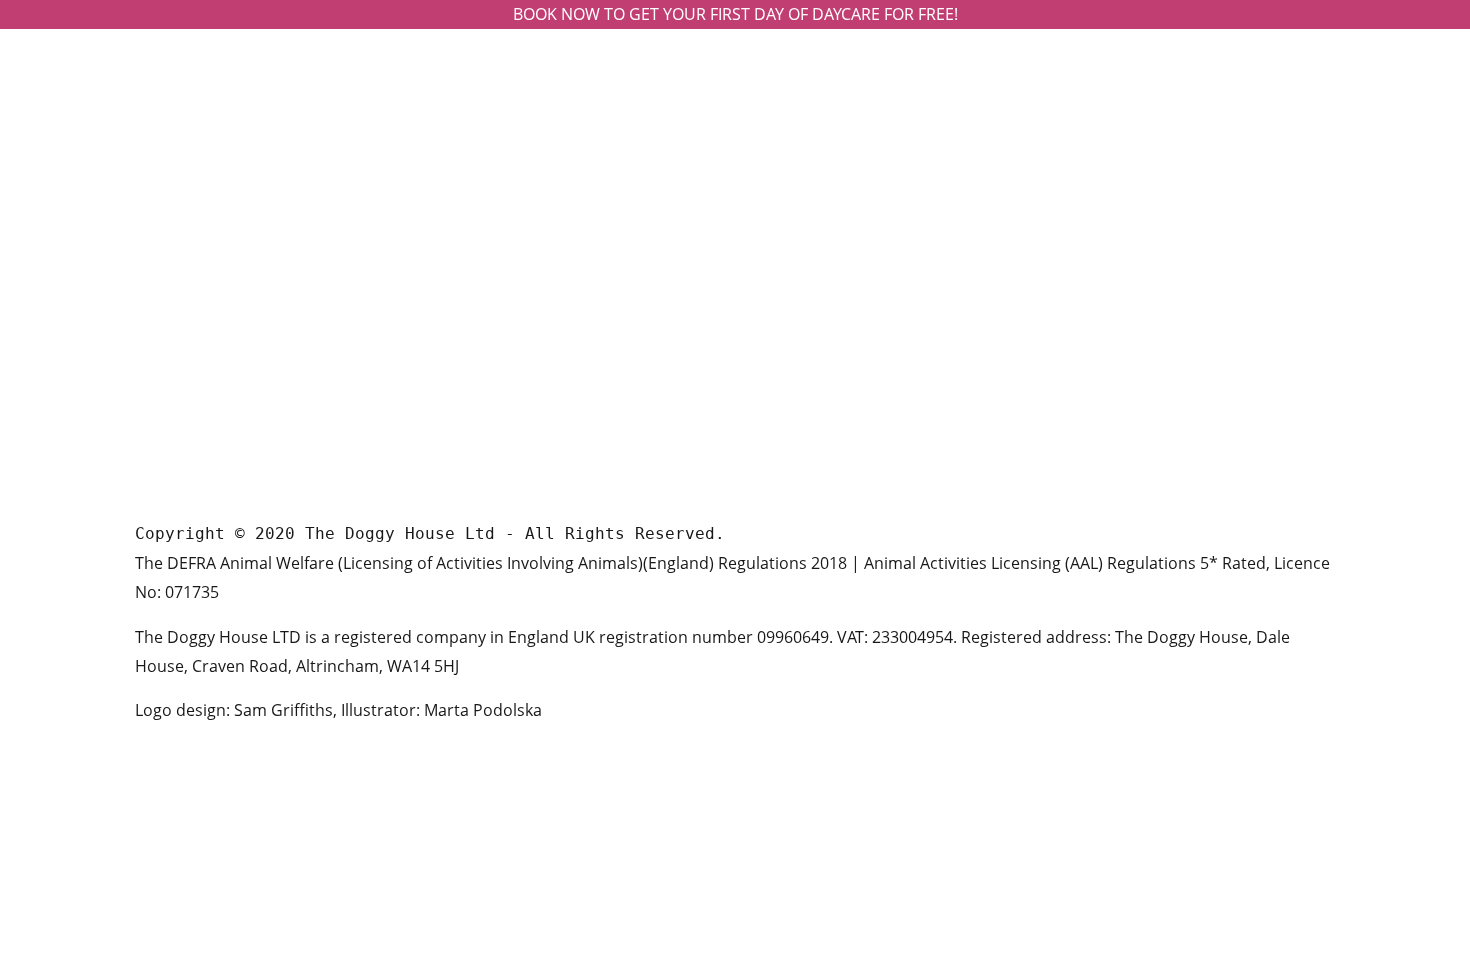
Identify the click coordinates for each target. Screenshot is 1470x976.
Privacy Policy (802, 400)
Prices (775, 240)
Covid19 (782, 432)
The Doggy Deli (806, 272)
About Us (786, 208)
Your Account (801, 336)
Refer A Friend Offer (822, 368)
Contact (782, 304)
